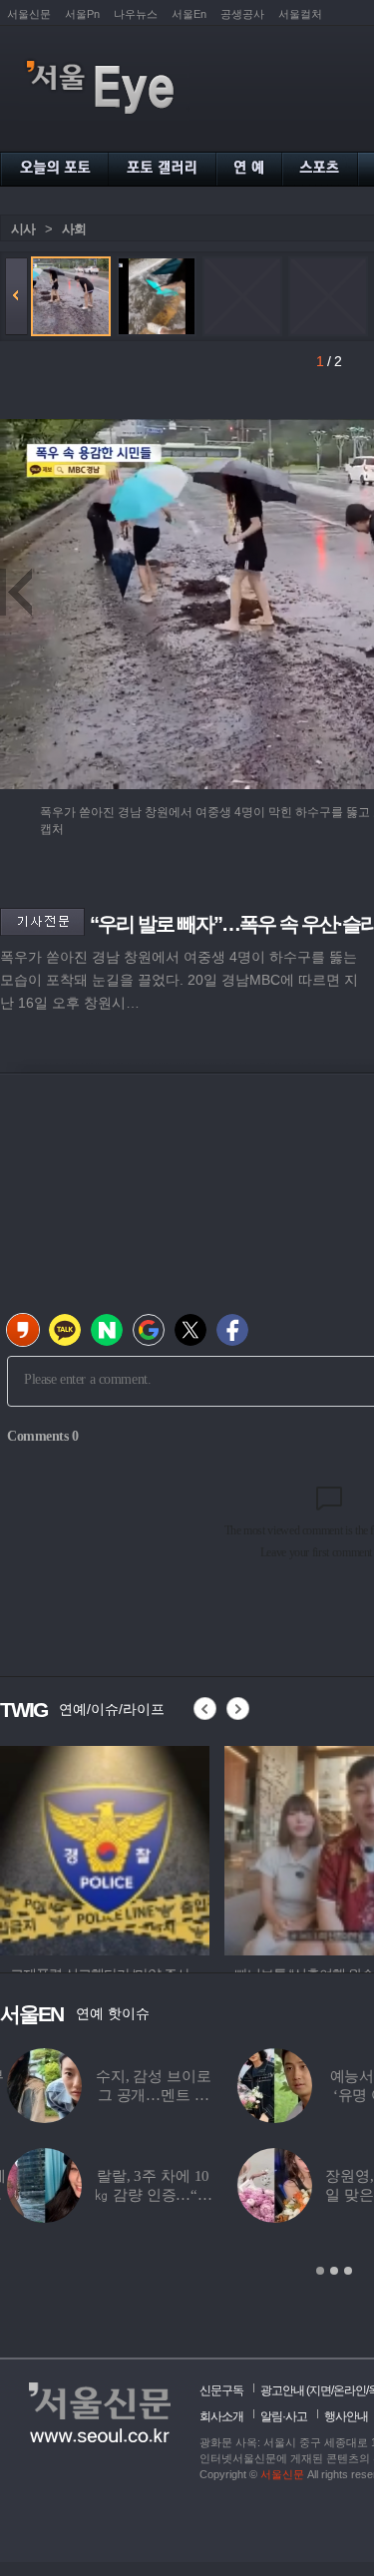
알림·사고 (284, 2416)
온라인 (350, 2390)
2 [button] (334, 2271)
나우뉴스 (136, 14)
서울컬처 (300, 14)
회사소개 (221, 2416)
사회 (74, 229)
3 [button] (348, 2271)
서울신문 (29, 14)
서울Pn (82, 14)
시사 (23, 229)
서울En (189, 14)
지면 (320, 2390)
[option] (105, 1848)
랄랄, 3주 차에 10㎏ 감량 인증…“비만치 (146, 2195)
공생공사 (242, 14)
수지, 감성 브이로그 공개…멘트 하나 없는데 (147, 2095)
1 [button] (320, 2271)
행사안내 (346, 2416)
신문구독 (221, 2390)
